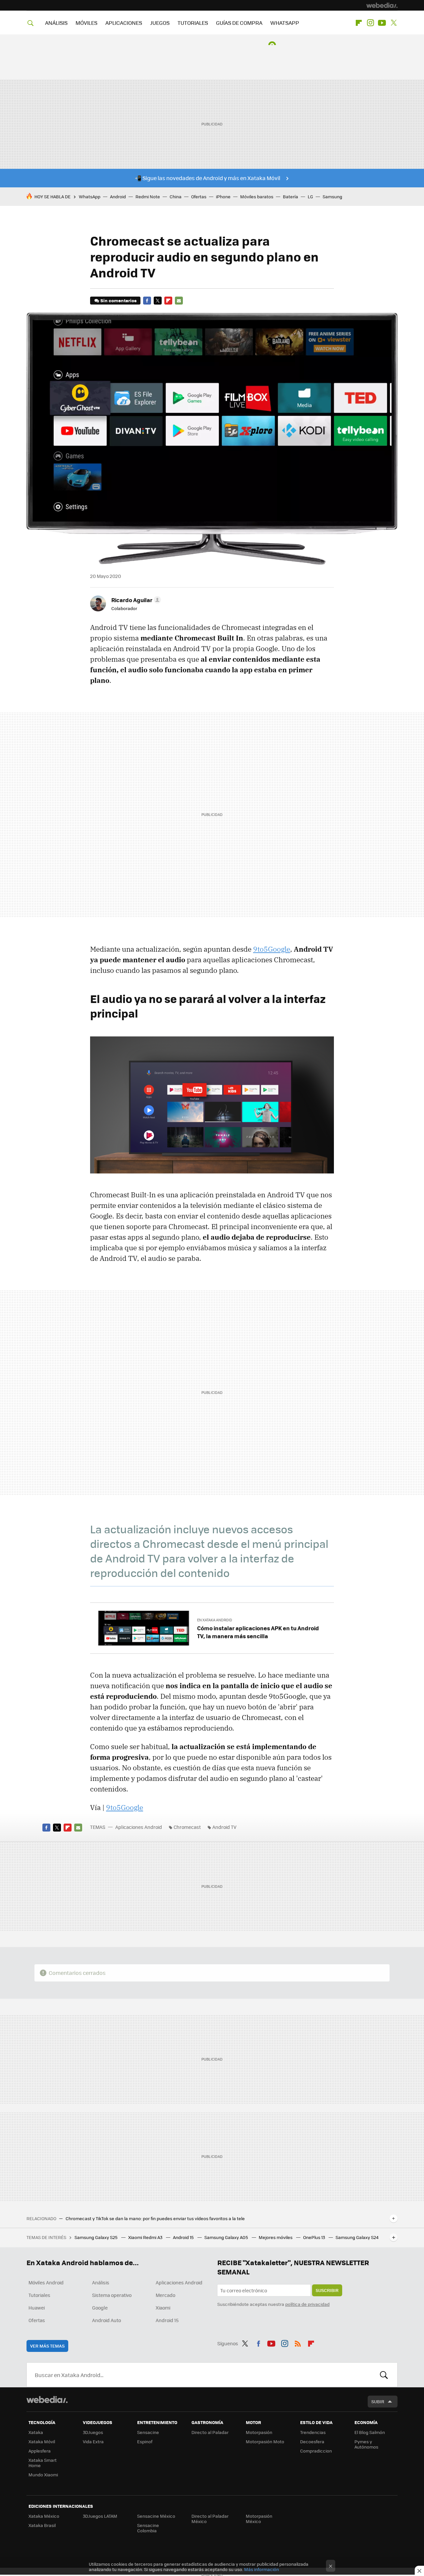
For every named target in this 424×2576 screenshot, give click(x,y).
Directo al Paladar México (210, 2519)
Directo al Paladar (210, 2432)
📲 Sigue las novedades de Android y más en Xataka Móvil (208, 178)
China (176, 196)
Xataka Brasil (42, 2525)
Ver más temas (47, 2346)
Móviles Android (46, 2282)
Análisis (101, 2282)
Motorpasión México (259, 2519)
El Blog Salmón (370, 2432)
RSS (298, 2342)
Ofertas (199, 196)
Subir (378, 2401)
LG (310, 196)
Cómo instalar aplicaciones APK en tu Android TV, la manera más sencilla (258, 1632)
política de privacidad (307, 2304)
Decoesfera (312, 2441)
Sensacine (148, 2432)
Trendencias (313, 2432)
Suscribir (327, 2290)
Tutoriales (39, 2295)
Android (118, 196)
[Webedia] (382, 5)
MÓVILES (86, 23)
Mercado (165, 2295)
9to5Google (272, 949)
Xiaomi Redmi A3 (146, 2237)
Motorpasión (259, 2432)
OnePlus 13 (315, 2237)
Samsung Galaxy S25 (97, 2237)
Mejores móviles (276, 2237)
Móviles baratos (257, 196)
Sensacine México (156, 2516)
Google (100, 2308)
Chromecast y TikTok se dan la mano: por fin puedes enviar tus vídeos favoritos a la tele (155, 2218)
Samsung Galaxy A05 (227, 2237)
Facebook (147, 301)
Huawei (37, 2308)
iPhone (223, 196)
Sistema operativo (112, 2295)
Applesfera (40, 2451)
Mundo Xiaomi (43, 2475)
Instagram (370, 23)
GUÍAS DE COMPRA (239, 23)
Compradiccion (316, 2451)
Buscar (384, 2375)
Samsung (332, 196)
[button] (135, 600)
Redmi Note (148, 196)
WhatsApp (90, 196)
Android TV (224, 1827)
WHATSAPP (285, 23)
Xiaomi (163, 2308)
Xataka (36, 2432)
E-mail (179, 301)
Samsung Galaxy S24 (357, 2237)
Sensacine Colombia (148, 2528)
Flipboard (359, 23)
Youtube (382, 23)
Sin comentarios (118, 300)
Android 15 (184, 2237)
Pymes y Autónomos (366, 2444)
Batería (291, 196)
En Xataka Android (215, 1620)
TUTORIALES (193, 23)
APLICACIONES (124, 23)
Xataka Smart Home (43, 2463)
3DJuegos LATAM (100, 2516)
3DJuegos (93, 2432)
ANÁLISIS (56, 23)
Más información (262, 2569)
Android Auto (106, 2320)
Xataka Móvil (42, 2441)
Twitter (394, 23)
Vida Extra (93, 2441)
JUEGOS (160, 23)
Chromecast (187, 1827)
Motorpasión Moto (265, 2441)
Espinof (145, 2441)
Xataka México (44, 2516)
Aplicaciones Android (139, 1827)
